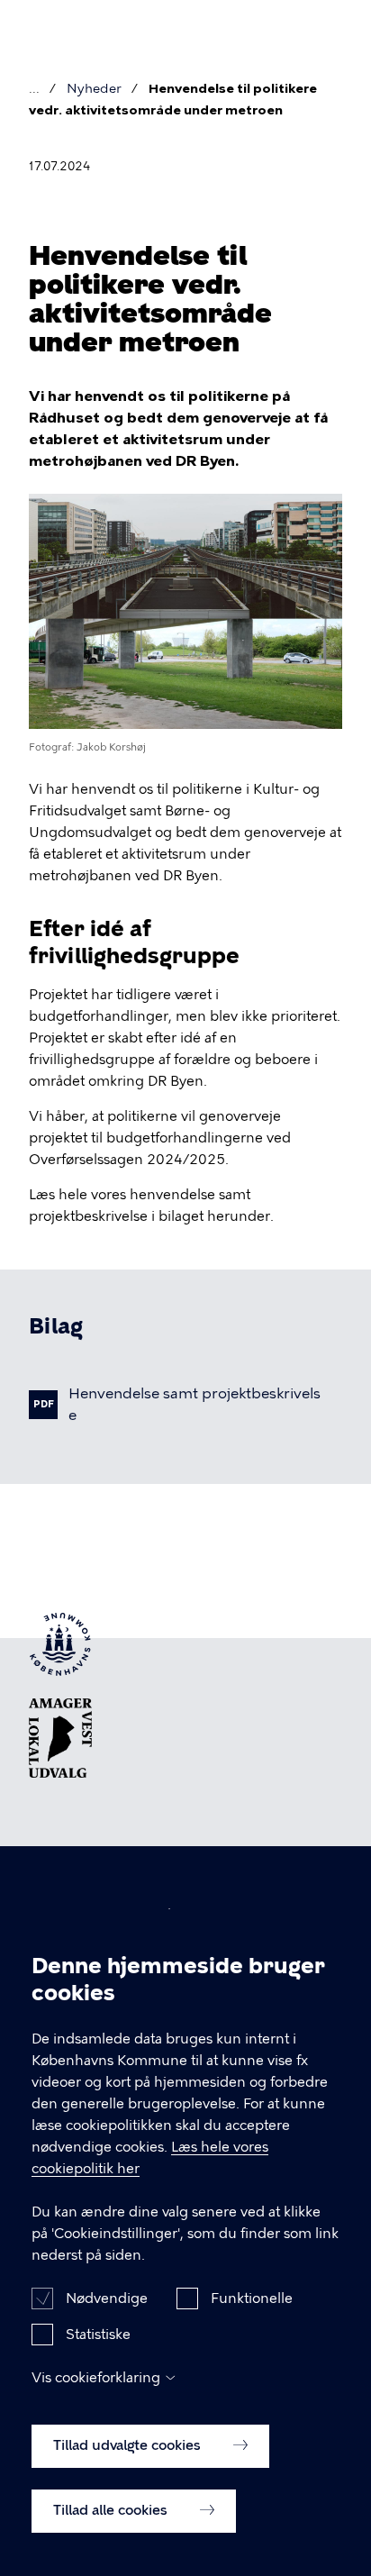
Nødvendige (107, 2298)
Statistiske (98, 2335)
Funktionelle (252, 2298)
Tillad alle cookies (112, 2510)
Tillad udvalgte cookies (129, 2445)
